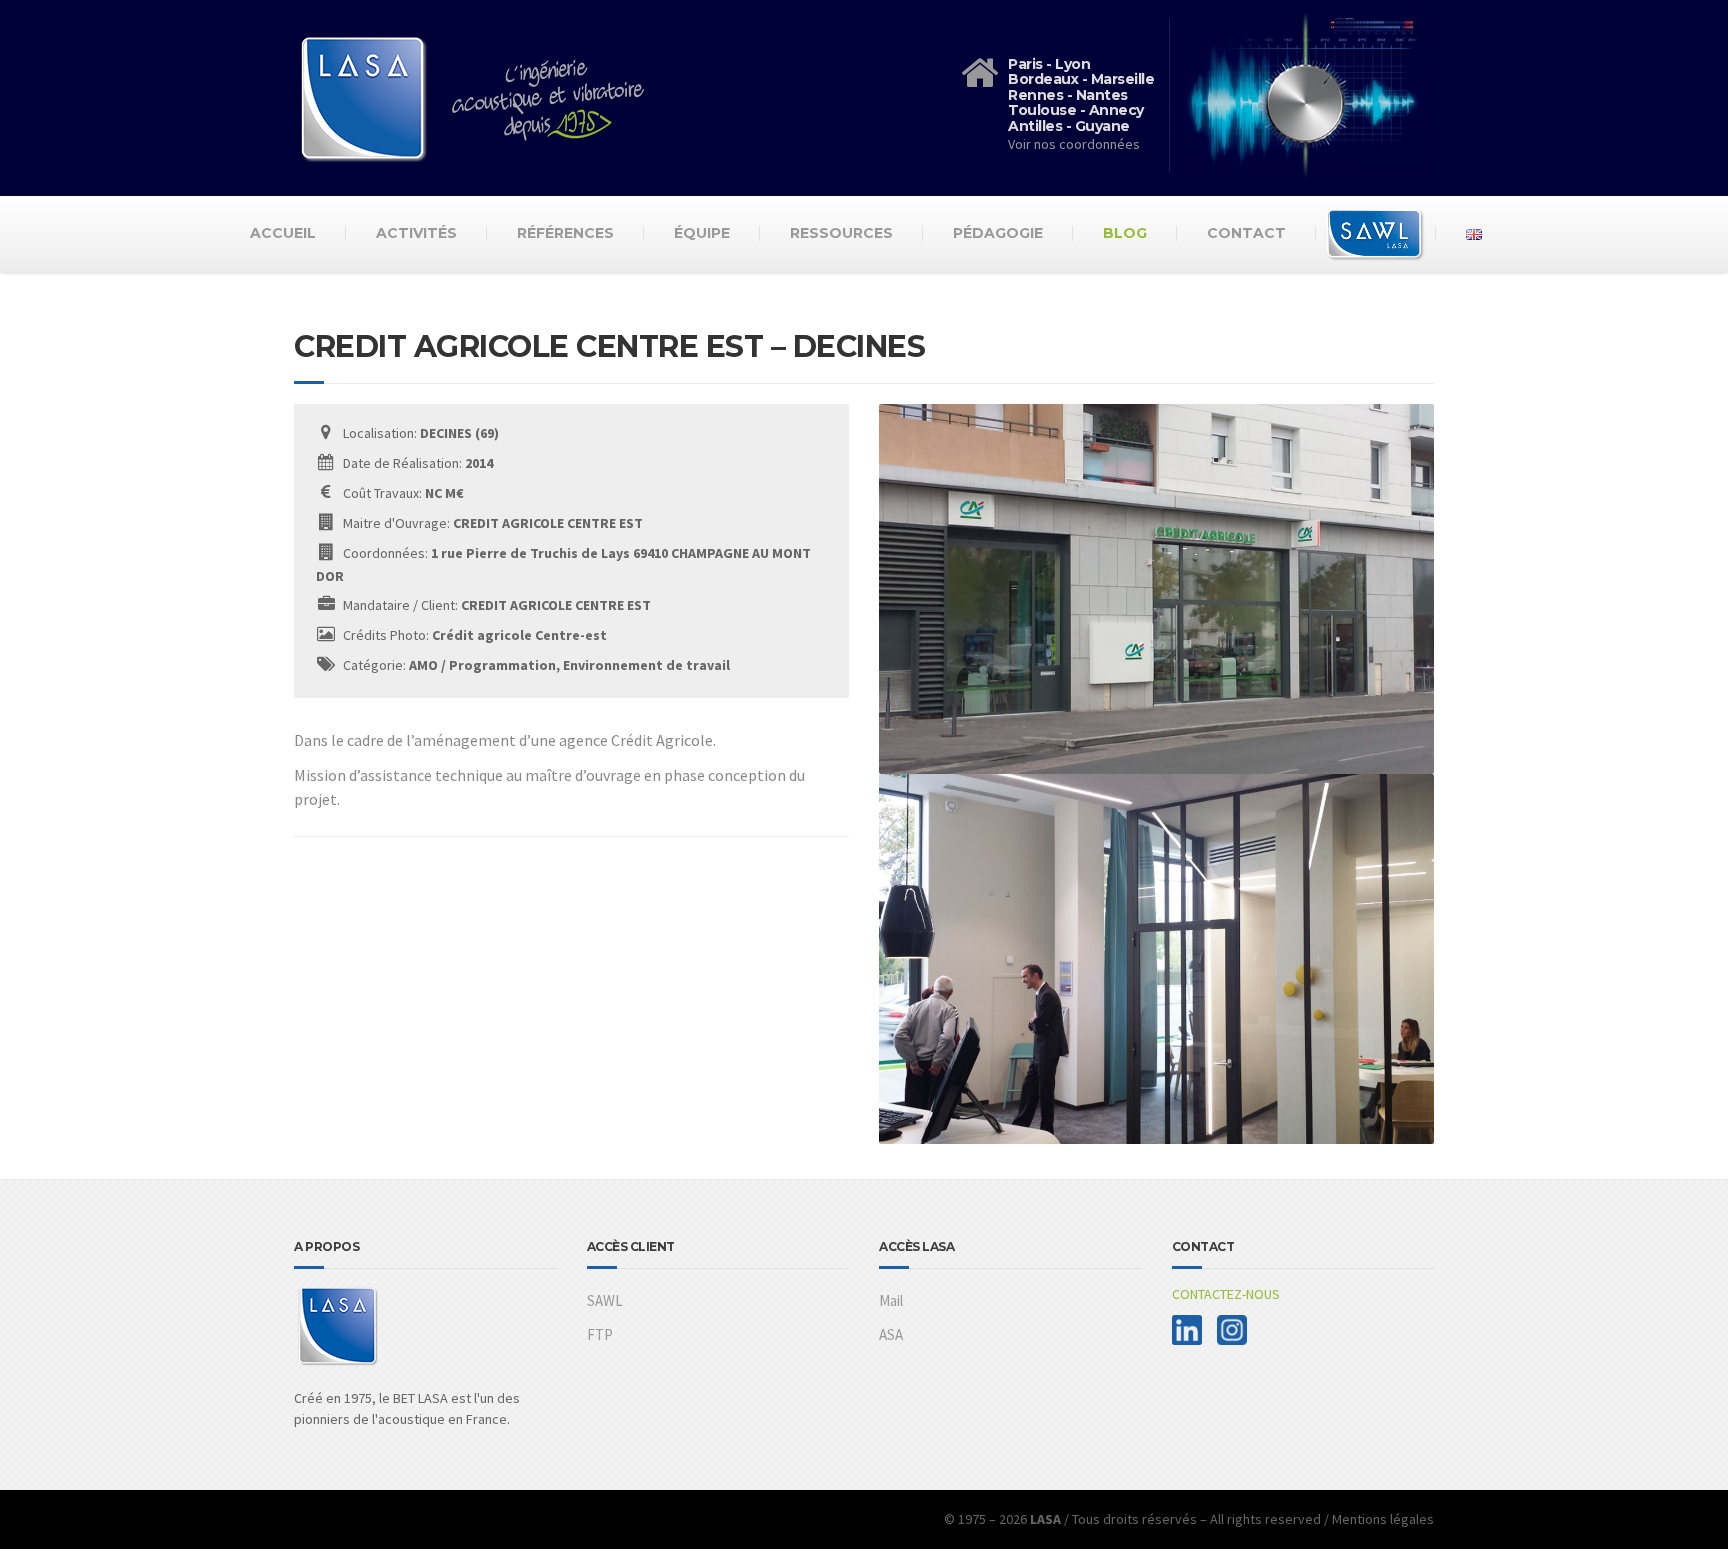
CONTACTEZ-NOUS (1226, 1294)
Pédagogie (998, 233)
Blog (1125, 233)
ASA (891, 1334)
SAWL (605, 1300)
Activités (416, 233)
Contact (1246, 233)
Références (565, 233)
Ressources (841, 233)
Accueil (283, 233)
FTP (600, 1334)
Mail (891, 1300)
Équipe (702, 233)
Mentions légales (1383, 1519)
